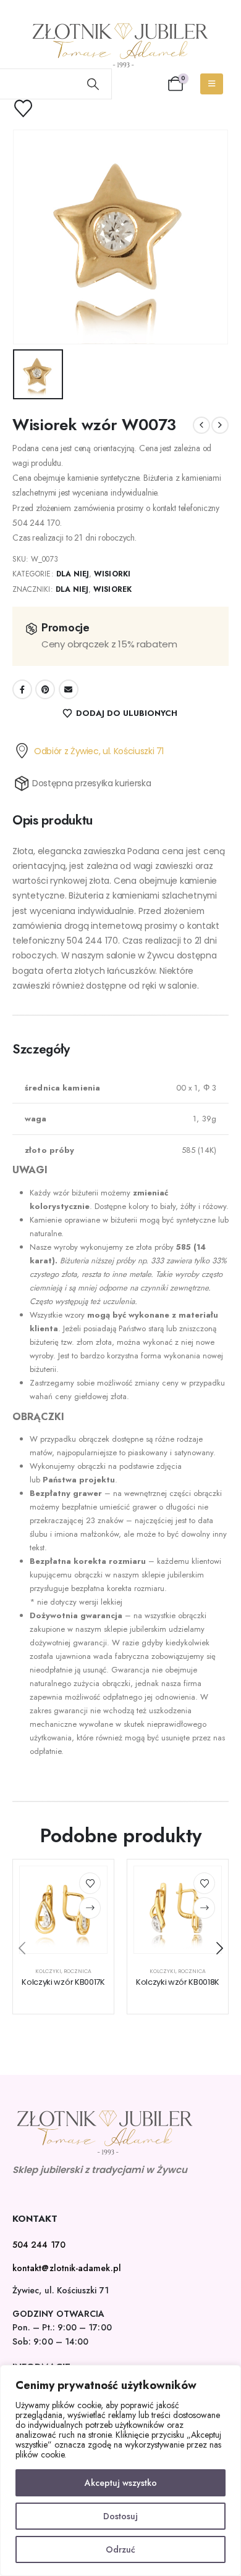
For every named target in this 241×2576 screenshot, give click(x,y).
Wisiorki (112, 574)
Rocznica (78, 1971)
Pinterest (45, 689)
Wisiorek (112, 589)
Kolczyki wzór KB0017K (63, 1982)
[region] (120, 2470)
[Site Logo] (120, 45)
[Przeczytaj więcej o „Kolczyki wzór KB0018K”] (204, 1908)
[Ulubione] (31, 108)
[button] (22, 1948)
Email (69, 689)
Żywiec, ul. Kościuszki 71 (61, 2290)
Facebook (22, 689)
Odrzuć (120, 2549)
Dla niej (73, 574)
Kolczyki (48, 1971)
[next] (220, 425)
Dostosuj (120, 2516)
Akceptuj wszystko (121, 2483)
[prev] (201, 425)
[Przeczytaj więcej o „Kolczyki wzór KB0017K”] (90, 1908)
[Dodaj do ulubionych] (90, 1883)
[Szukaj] (93, 84)
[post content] (63, 1910)
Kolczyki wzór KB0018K (178, 1982)
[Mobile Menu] (212, 84)
